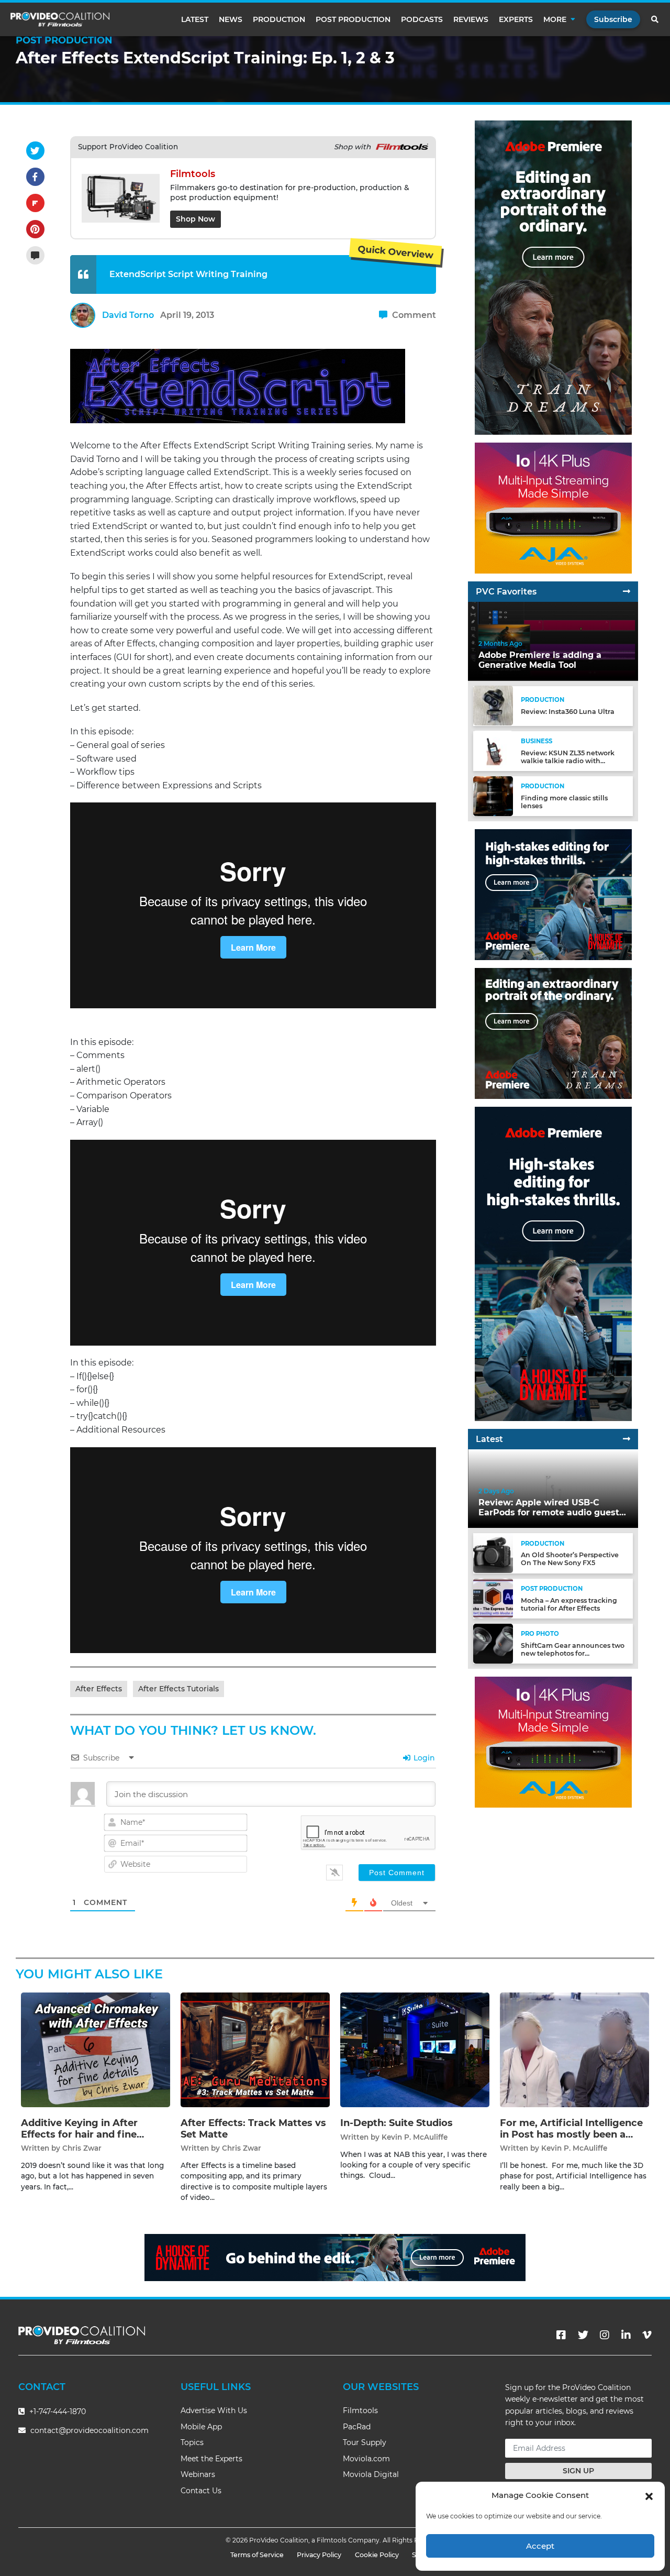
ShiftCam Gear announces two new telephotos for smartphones (573, 1653)
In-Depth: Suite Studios (397, 2123)
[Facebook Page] (561, 2335)
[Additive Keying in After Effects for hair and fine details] (96, 2049)
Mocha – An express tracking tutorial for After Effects (569, 1604)
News (231, 19)
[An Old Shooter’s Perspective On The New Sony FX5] (493, 1553)
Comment (413, 315)
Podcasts (422, 19)
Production (279, 19)
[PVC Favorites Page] (627, 592)
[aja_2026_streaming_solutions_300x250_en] (553, 508)
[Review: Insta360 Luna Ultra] (493, 705)
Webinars (198, 2474)
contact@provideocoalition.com (90, 2430)
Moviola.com (366, 2459)
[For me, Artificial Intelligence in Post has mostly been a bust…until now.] (574, 2049)
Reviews (471, 19)
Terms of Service (257, 2555)
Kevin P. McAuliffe (415, 2137)
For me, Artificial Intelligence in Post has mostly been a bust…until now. (571, 2134)
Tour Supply (365, 2442)
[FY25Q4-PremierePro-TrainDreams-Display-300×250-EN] (553, 1033)
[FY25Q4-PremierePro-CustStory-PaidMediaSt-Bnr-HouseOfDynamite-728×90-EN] (335, 2257)
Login (423, 1758)
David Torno (128, 315)
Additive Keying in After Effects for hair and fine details (79, 2134)
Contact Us (201, 2491)
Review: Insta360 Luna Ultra (568, 712)
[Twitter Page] (583, 2335)
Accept (540, 2546)
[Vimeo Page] (647, 2335)
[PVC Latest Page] (627, 1439)
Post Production (353, 19)
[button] (649, 2495)
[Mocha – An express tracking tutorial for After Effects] (493, 1598)
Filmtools (360, 2410)
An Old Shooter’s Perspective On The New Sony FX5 (570, 1559)
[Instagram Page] (605, 2335)
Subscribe (613, 19)
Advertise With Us (214, 2410)
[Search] (655, 19)
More (555, 19)
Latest (195, 19)
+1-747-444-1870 (57, 2412)
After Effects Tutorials (178, 1689)
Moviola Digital (371, 2474)
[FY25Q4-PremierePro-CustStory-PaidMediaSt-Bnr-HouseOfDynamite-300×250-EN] (553, 894)
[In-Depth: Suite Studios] (415, 2049)
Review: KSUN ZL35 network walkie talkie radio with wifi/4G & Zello (568, 760)
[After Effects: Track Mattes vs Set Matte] (255, 2049)
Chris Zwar (82, 2148)
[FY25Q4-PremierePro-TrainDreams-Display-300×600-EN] (553, 277)
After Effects (99, 1689)
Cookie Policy (377, 2555)
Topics (192, 2442)
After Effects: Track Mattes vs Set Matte (253, 2129)
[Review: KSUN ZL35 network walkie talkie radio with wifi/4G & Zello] (493, 750)
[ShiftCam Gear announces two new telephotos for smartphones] (493, 1643)
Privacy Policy (319, 2555)
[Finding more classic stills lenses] (493, 795)
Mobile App (201, 2427)
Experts (516, 19)
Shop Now (196, 219)
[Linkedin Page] (626, 2335)
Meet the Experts (211, 2459)
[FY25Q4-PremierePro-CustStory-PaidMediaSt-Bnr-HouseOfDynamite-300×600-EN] (553, 1264)
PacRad (357, 2427)
